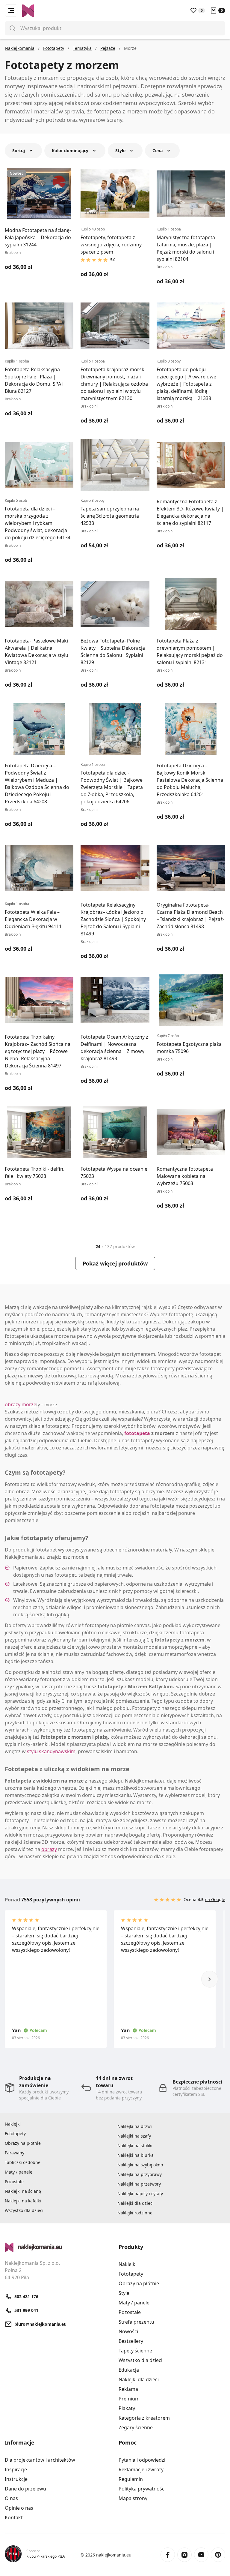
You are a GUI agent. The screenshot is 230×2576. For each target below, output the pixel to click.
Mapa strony (133, 2498)
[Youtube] (201, 2555)
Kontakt (14, 2517)
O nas (11, 2498)
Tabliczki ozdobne (23, 2162)
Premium (129, 2399)
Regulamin (131, 2479)
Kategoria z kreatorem (144, 2418)
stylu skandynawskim (51, 1751)
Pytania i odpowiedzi (142, 2460)
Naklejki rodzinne (135, 2213)
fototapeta (137, 1433)
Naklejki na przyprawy (140, 2174)
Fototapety (15, 2134)
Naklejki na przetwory (139, 2184)
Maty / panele (19, 2172)
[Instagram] (184, 2555)
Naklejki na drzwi (135, 2126)
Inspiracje (16, 2469)
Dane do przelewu (25, 2489)
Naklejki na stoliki (135, 2146)
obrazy (49, 1849)
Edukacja (129, 2370)
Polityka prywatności (142, 2489)
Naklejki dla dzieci (136, 2203)
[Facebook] (168, 2555)
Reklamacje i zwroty (141, 2469)
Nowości (128, 2331)
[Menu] (11, 11)
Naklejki (13, 2124)
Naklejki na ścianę (23, 2191)
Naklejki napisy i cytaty (140, 2194)
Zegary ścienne (136, 2427)
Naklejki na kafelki (23, 2201)
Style (124, 2293)
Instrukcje (16, 2479)
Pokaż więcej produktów (115, 1263)
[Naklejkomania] (58, 2247)
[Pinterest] (218, 2555)
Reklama (128, 2389)
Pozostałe (14, 2182)
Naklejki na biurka (136, 2155)
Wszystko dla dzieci (24, 2210)
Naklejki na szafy (134, 2136)
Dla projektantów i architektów (40, 2460)
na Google (215, 1899)
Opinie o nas (19, 2508)
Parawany (15, 2153)
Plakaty (127, 2408)
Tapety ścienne (135, 2351)
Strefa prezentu (136, 2322)
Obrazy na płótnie (23, 2143)
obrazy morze (21, 1404)
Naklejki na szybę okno (140, 2165)
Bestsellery (131, 2341)
